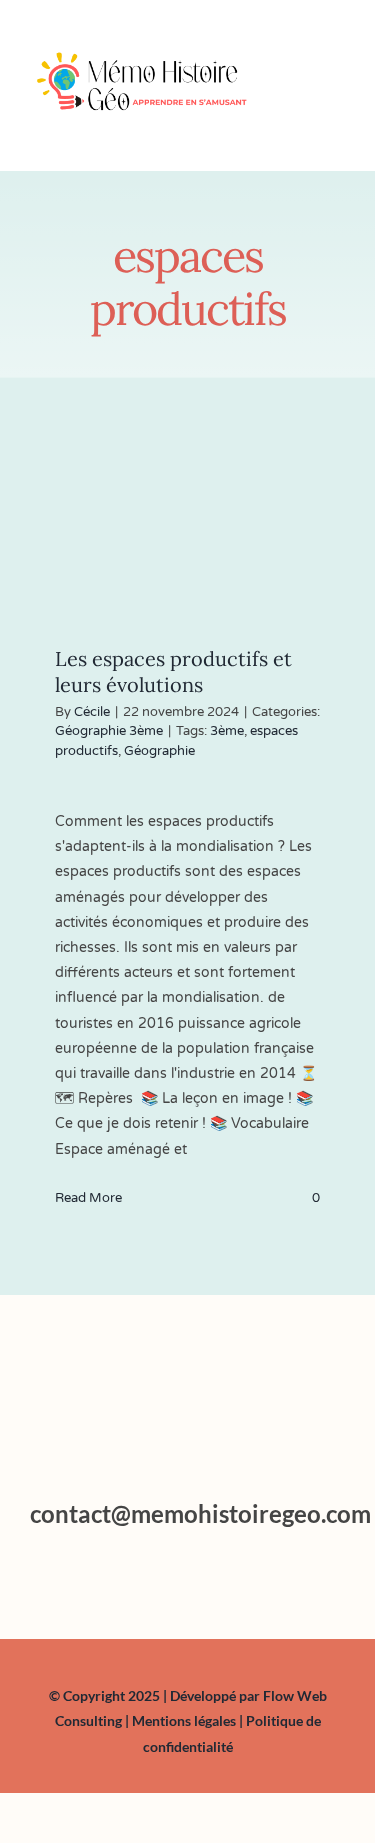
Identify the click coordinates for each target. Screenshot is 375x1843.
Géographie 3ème (109, 731)
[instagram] (168, 1577)
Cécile (92, 712)
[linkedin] (207, 1577)
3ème (227, 731)
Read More (88, 1198)
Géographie (159, 751)
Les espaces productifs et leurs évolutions (173, 671)
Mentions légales (185, 1720)
